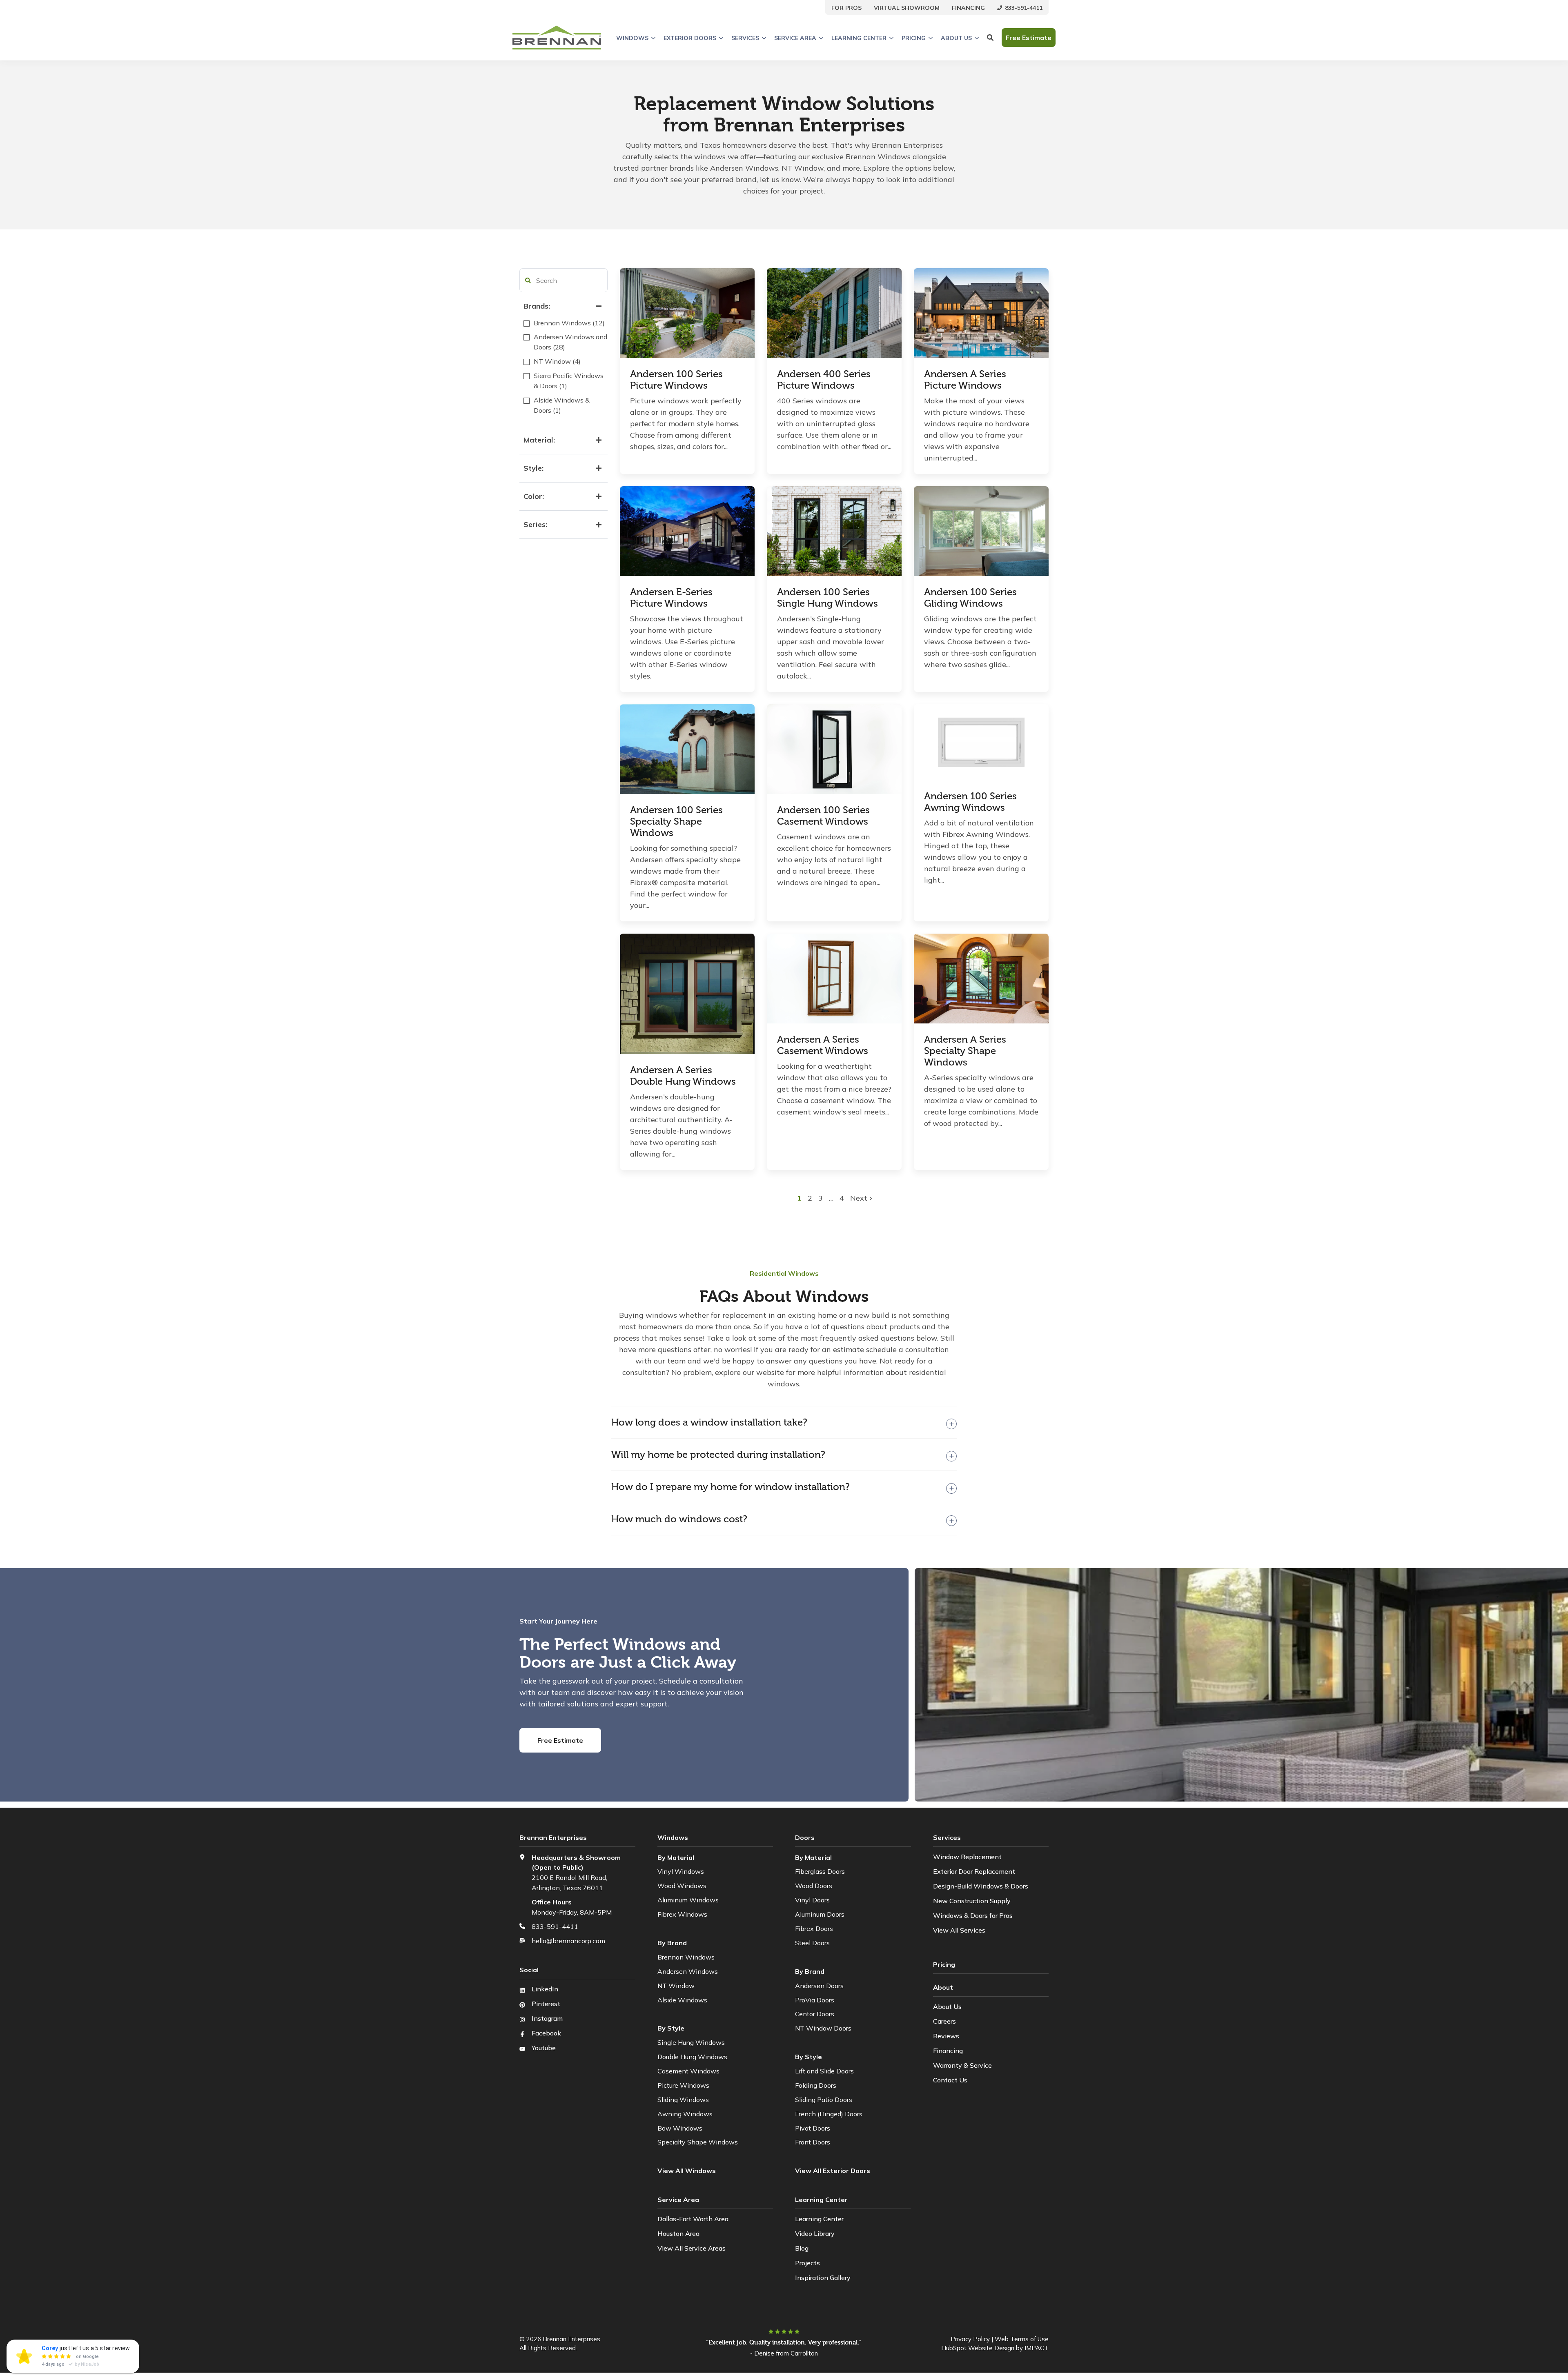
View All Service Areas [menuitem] (692, 2248)
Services (745, 38)
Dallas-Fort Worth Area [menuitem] (693, 2219)
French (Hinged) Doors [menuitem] (829, 2114)
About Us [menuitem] (947, 2006)
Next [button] (860, 1198)
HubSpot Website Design (978, 2348)
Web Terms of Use (1022, 2339)
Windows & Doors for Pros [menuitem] (973, 1915)
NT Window (676, 1986)
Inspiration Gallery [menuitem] (823, 2278)
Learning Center (859, 38)
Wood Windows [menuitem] (682, 1886)
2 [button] (811, 1198)
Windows (632, 38)
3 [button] (822, 1198)
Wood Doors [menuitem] (814, 1886)
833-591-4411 (555, 1926)
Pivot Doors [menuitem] (813, 2128)
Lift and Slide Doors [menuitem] (824, 2071)
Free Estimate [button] (1029, 38)
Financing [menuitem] (948, 2051)
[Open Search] (990, 38)
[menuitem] (846, 7)
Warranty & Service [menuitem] (962, 2065)
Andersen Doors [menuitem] (819, 1986)
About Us (956, 38)
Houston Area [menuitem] (678, 2233)
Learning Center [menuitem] (819, 2219)
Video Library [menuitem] (815, 2233)
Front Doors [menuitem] (813, 2142)
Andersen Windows (688, 1971)
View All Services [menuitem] (959, 1930)
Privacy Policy (970, 2339)
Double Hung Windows (692, 2057)
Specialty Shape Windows (698, 2142)
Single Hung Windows (691, 2042)
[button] (528, 280)
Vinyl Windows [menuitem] (681, 1871)
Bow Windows (680, 2128)
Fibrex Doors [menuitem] (814, 1928)
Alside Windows (682, 2000)
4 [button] (842, 1198)
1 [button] (800, 1198)
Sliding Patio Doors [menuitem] (824, 2100)
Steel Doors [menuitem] (812, 1943)
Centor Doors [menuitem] (815, 2014)
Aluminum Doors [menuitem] (820, 1914)
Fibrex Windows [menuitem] (682, 1914)
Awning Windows (685, 2114)
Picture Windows (683, 2085)
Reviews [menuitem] (946, 2036)
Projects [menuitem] (807, 2263)
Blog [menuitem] (802, 2248)
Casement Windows (688, 2071)
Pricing (914, 38)
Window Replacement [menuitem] (967, 1857)
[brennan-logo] (557, 38)
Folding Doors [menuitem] (816, 2085)
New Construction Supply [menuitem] (972, 1901)
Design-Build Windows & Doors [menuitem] (981, 1886)
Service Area (795, 38)
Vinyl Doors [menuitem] (812, 1900)
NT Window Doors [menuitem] (823, 2028)
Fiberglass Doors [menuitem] (820, 1871)
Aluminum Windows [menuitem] (688, 1900)
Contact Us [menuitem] (950, 2080)
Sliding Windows (683, 2100)
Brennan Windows (686, 1957)
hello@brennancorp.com (568, 1941)
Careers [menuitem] (944, 2021)
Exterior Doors (690, 38)
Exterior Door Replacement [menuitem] (974, 1871)
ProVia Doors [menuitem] (815, 2000)
